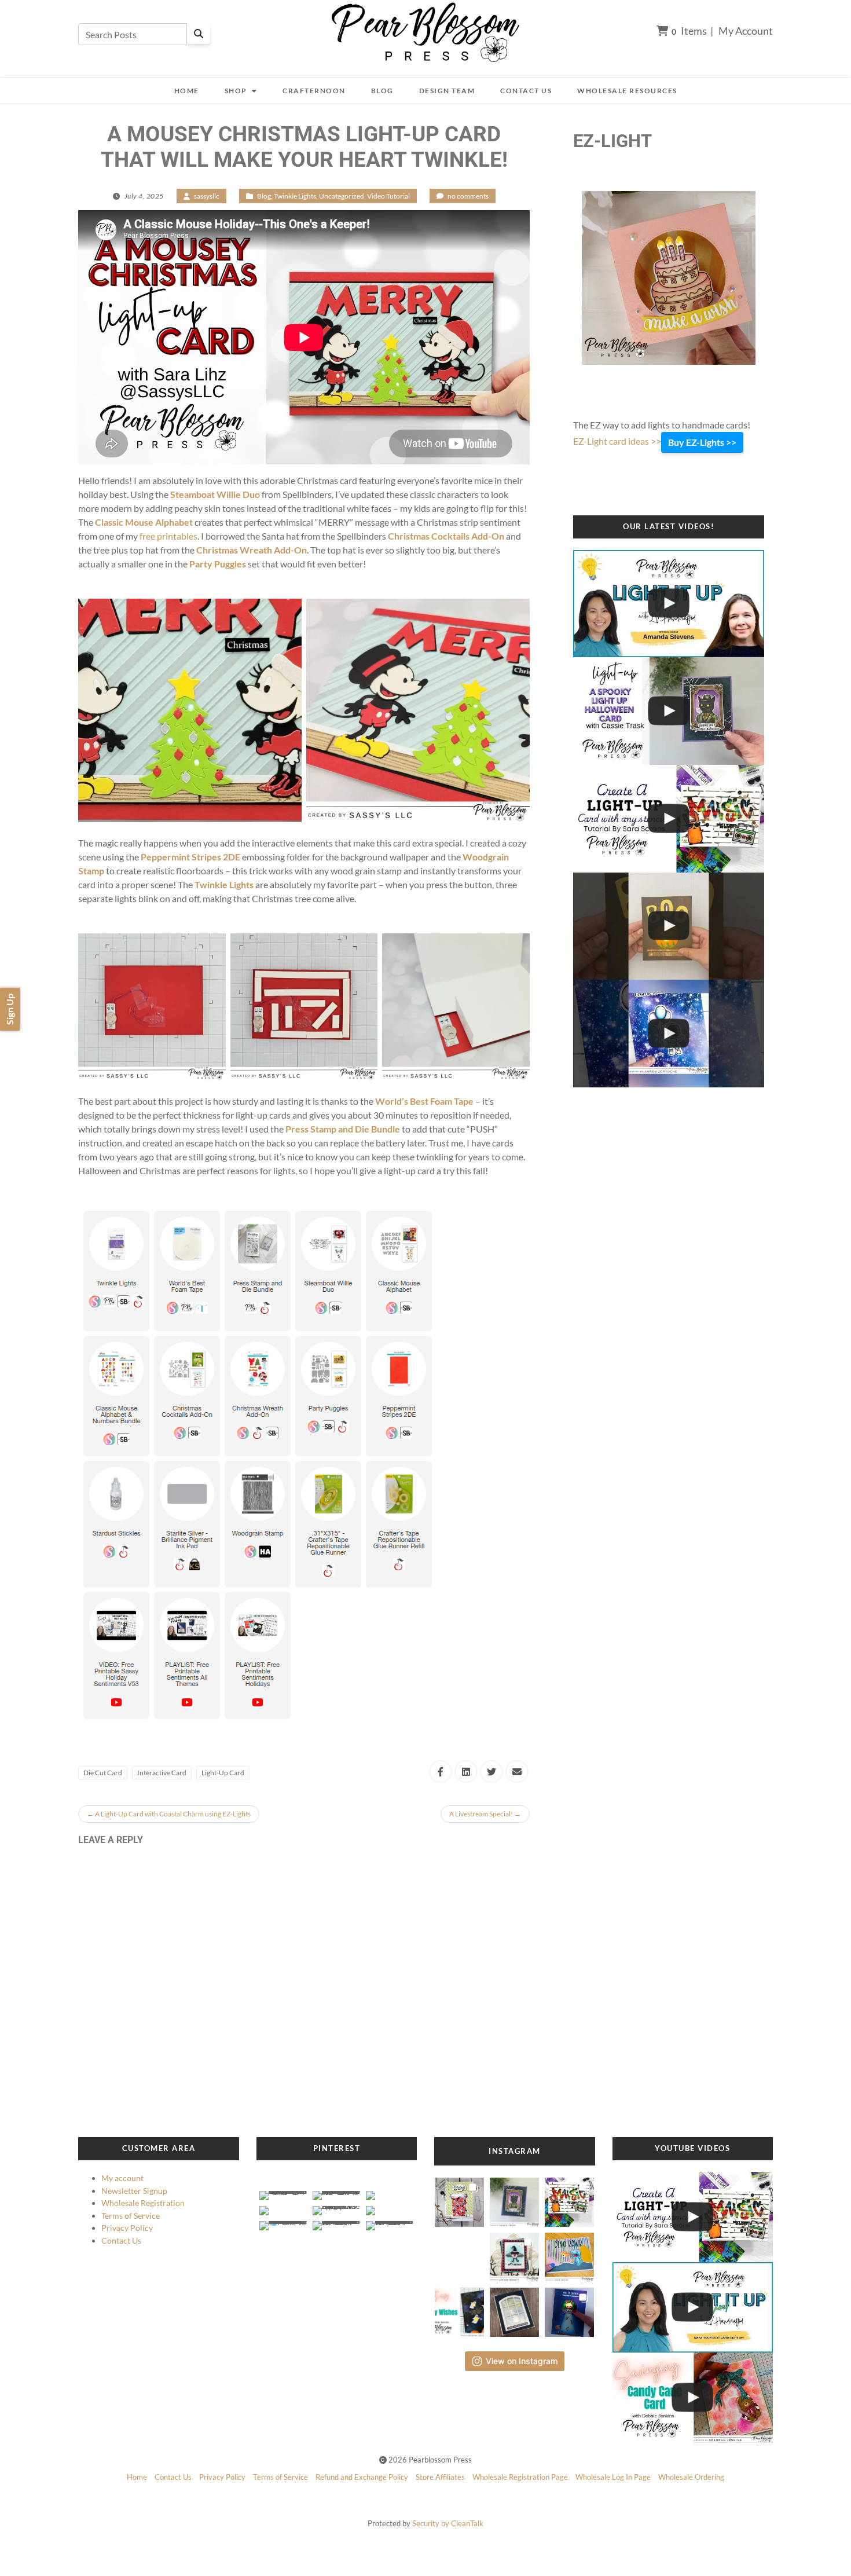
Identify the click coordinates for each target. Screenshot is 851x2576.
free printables (168, 536)
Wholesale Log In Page (613, 2477)
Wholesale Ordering (691, 2477)
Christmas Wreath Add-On (252, 550)
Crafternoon (314, 91)
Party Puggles (218, 564)
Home (187, 91)
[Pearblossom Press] (426, 33)
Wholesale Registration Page (520, 2477)
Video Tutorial (388, 196)
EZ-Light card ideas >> (617, 441)
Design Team (447, 91)
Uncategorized (342, 196)
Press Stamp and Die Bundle (343, 1129)
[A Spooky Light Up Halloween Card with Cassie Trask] (669, 711)
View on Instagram (522, 2361)
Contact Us (526, 91)
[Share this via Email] (517, 1771)
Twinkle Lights (295, 196)
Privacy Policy (127, 2228)
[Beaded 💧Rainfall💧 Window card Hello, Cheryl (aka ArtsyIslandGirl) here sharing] (514, 2309)
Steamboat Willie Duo (215, 494)
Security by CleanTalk (448, 2523)
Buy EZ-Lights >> (702, 442)
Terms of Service (131, 2216)
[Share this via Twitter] (491, 1771)
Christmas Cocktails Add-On (446, 536)
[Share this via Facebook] (441, 1771)
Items (689, 31)
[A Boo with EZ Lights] (669, 926)
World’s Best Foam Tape (424, 1101)
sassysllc (207, 196)
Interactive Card (162, 1773)
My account (122, 2178)
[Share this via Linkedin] (466, 1771)
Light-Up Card (223, 1773)
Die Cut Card (103, 1773)
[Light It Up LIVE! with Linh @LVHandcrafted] (669, 604)
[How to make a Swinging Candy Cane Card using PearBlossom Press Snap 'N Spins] (693, 2398)
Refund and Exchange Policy (362, 2477)
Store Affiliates (440, 2477)
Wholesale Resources (627, 91)
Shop (236, 91)
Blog (382, 91)
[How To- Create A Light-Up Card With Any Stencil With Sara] (669, 819)
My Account (746, 31)
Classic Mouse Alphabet (144, 522)
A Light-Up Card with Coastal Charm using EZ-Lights (169, 1814)
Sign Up (10, 1009)
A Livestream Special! (485, 1814)
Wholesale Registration (143, 2203)
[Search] (199, 34)
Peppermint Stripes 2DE (190, 857)
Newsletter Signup (134, 2191)
